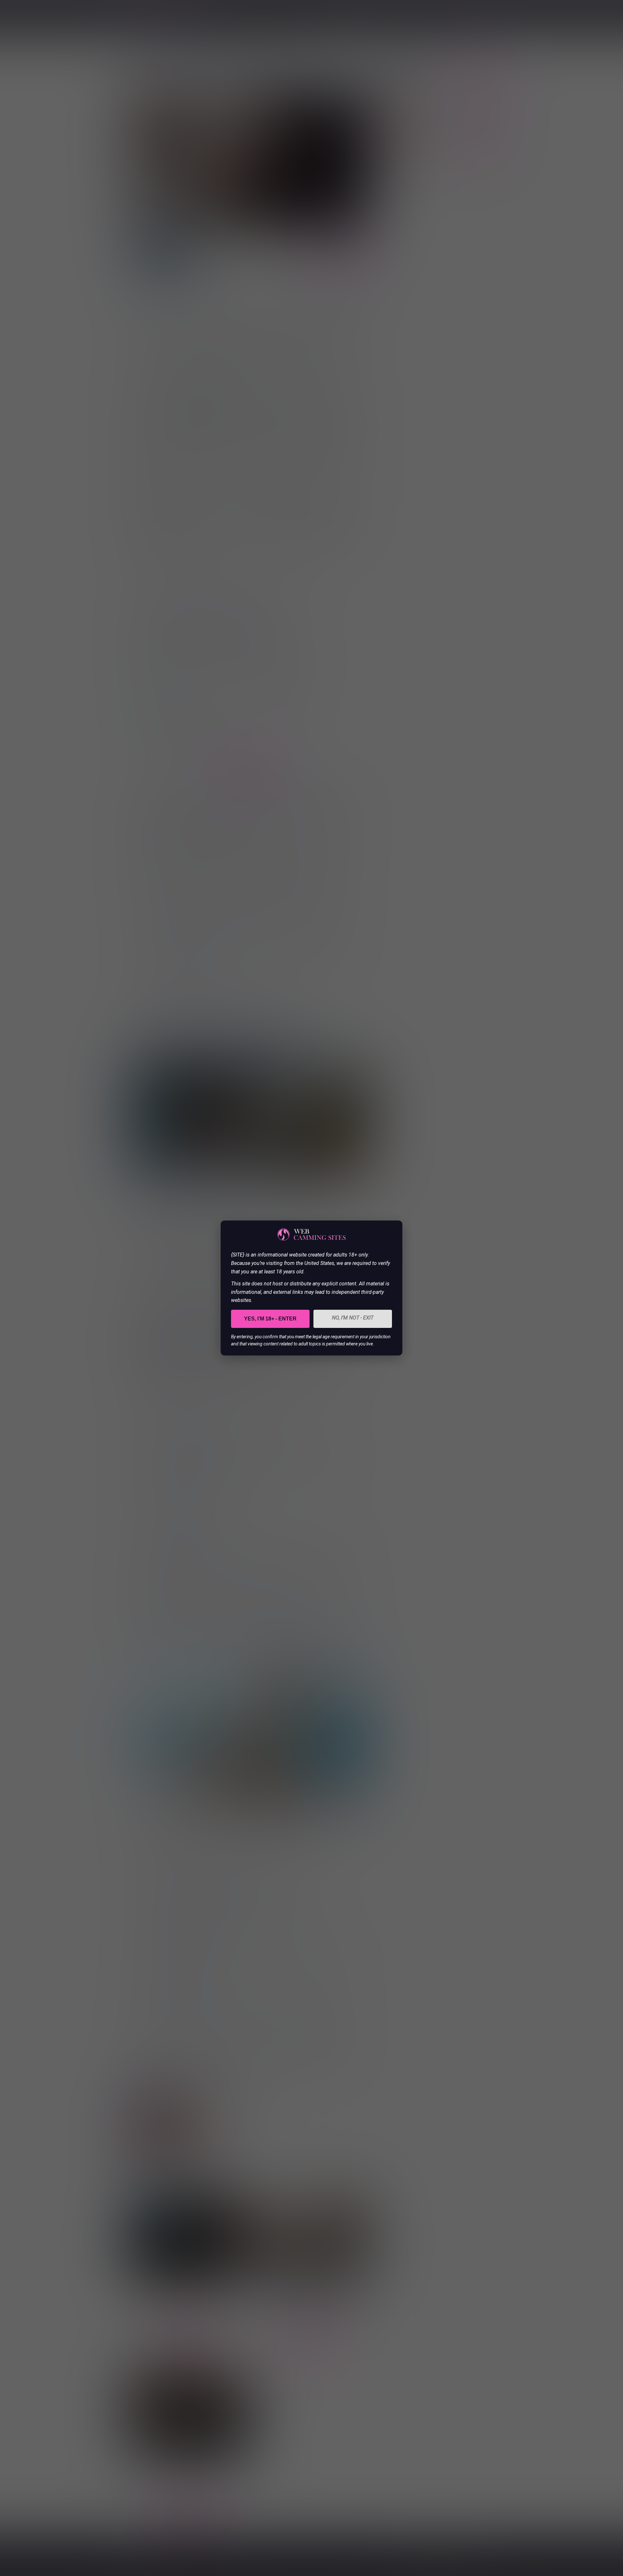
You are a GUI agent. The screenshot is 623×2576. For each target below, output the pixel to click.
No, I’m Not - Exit (353, 1318)
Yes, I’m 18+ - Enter (270, 1319)
